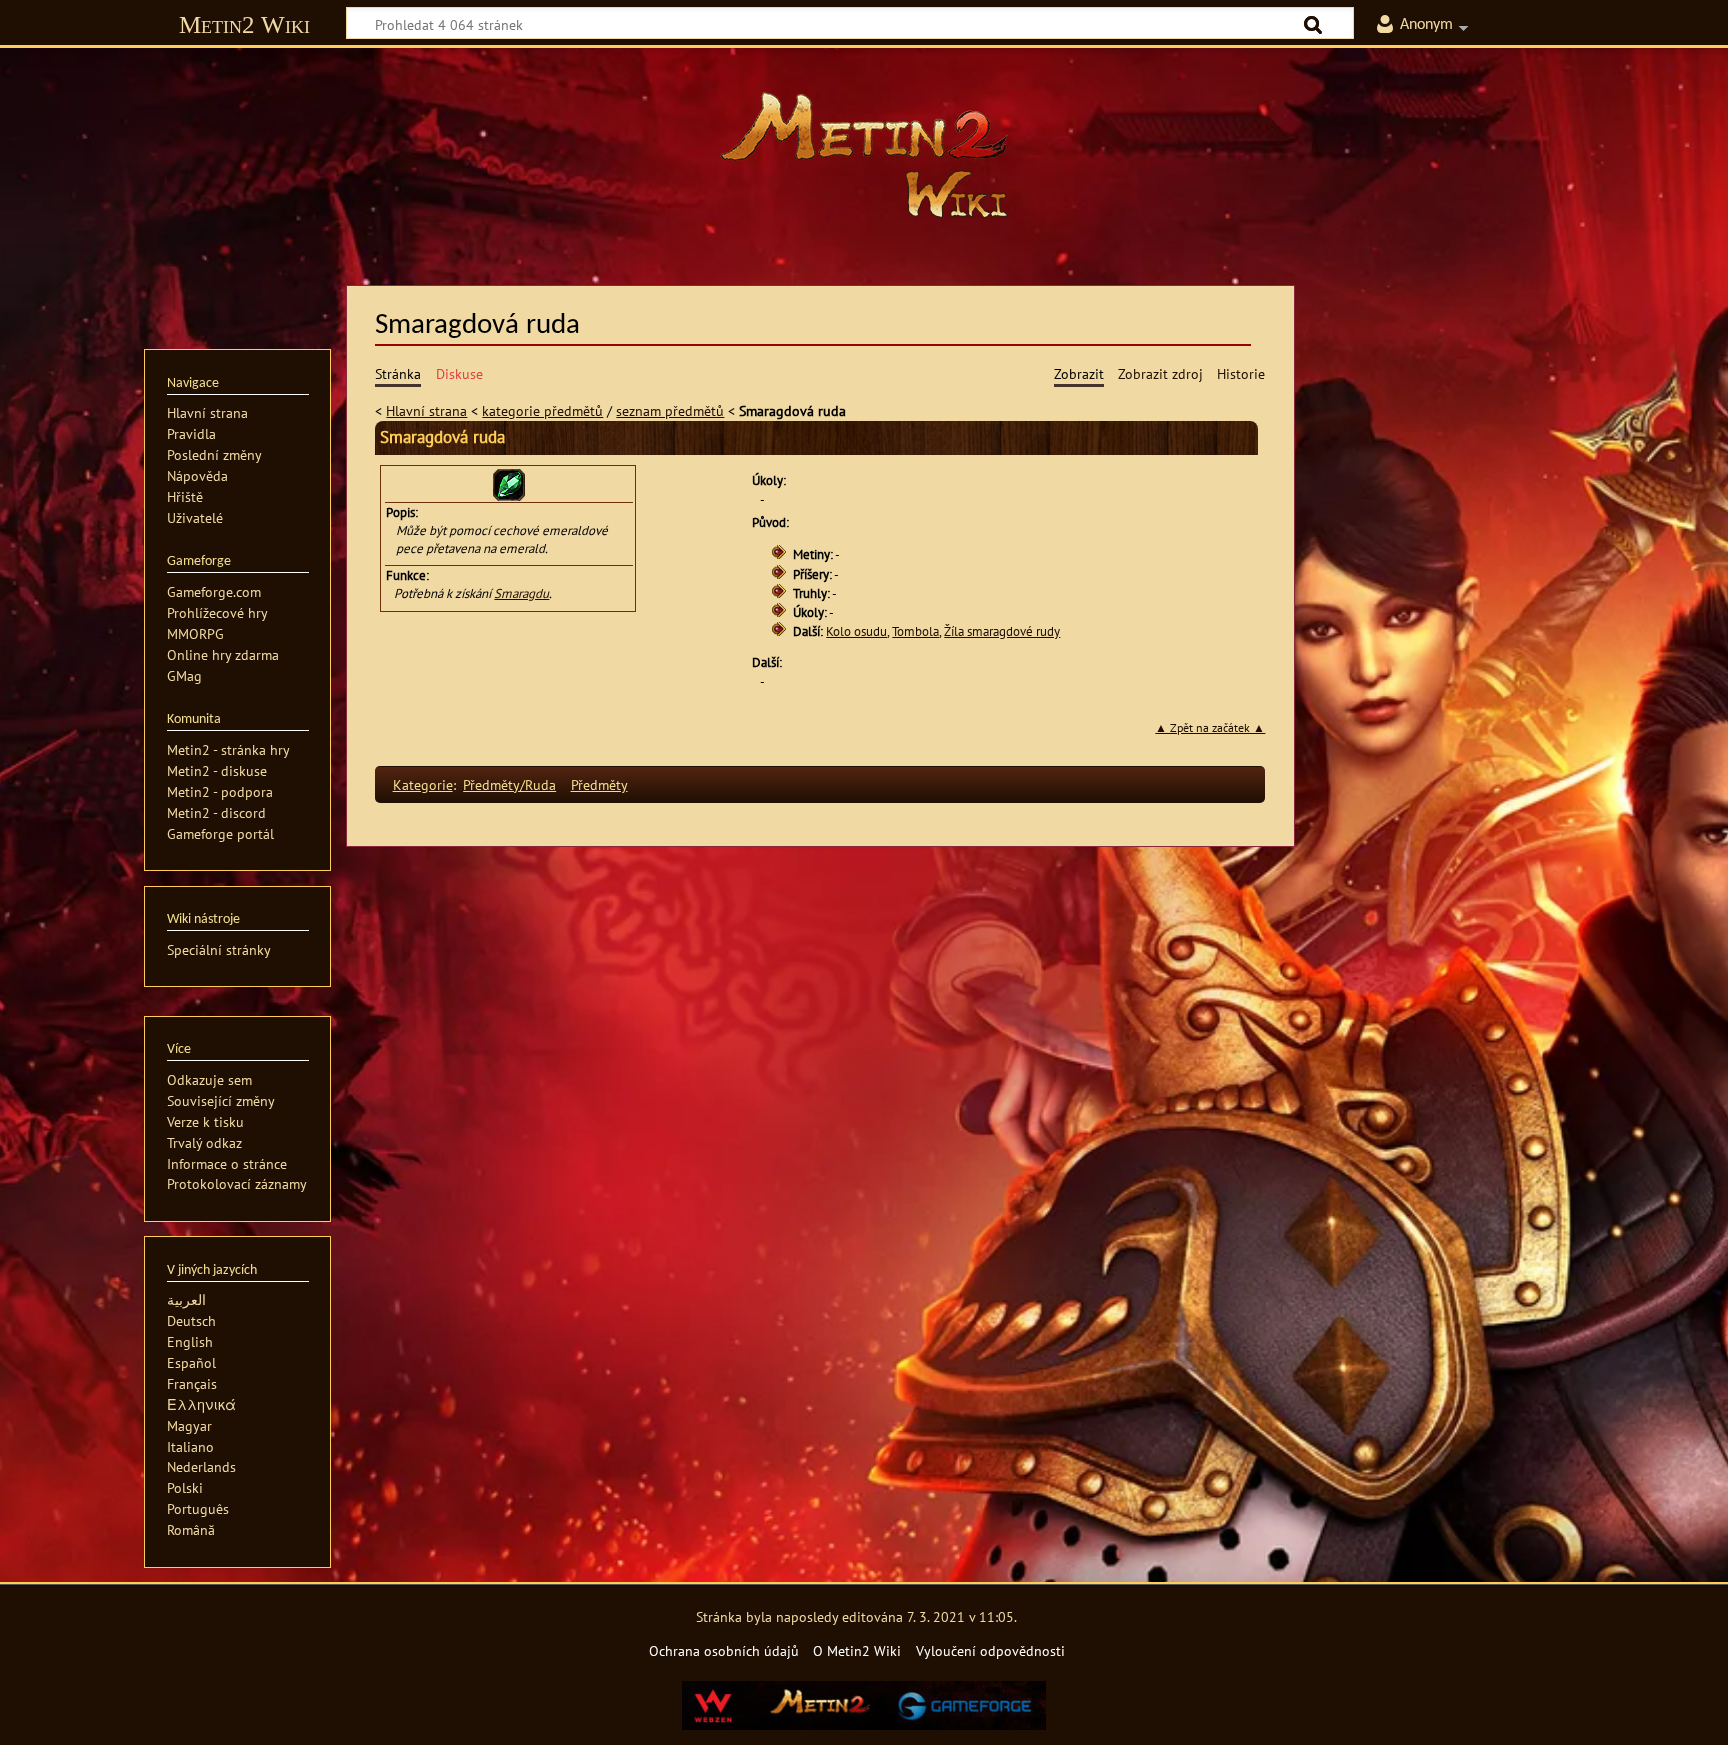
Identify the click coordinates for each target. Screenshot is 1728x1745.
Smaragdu (521, 593)
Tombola (915, 631)
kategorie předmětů (542, 410)
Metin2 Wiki (244, 24)
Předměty (599, 784)
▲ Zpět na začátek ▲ (1210, 727)
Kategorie (423, 784)
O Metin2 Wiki (857, 1650)
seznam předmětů (670, 410)
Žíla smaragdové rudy (1002, 631)
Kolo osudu (856, 631)
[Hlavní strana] (864, 155)
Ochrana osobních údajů (724, 1650)
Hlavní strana (426, 410)
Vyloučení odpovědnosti (990, 1650)
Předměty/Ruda (509, 784)
